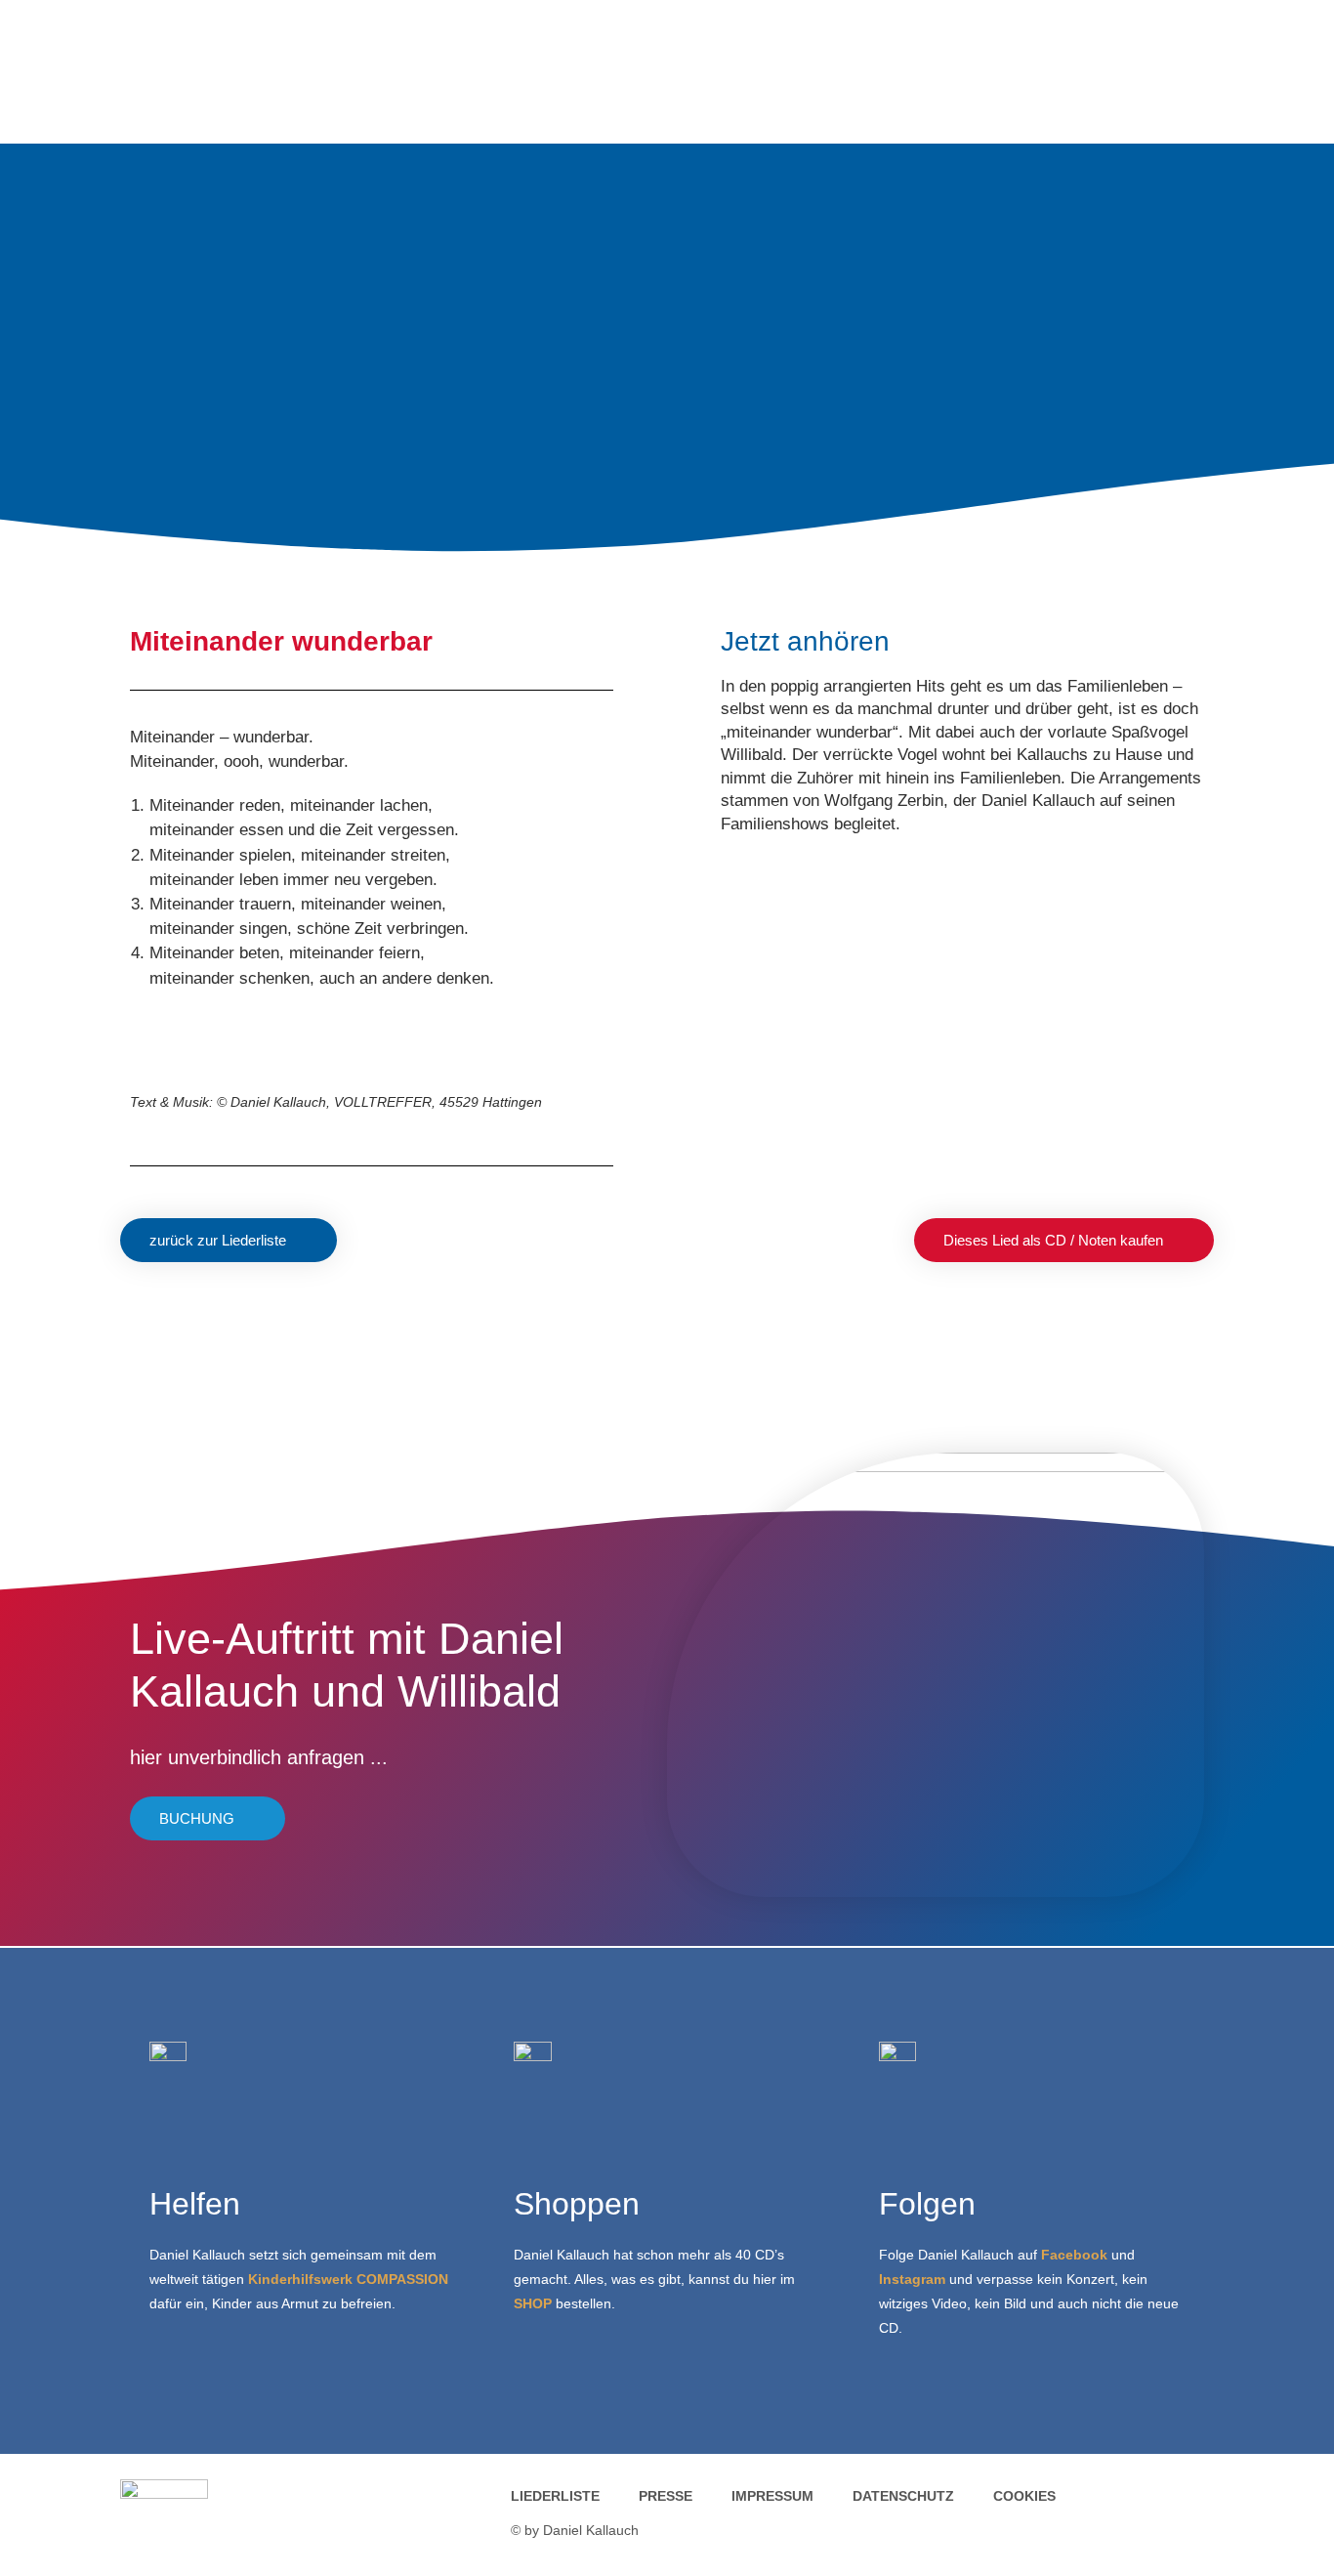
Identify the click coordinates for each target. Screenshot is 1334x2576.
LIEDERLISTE (555, 2496)
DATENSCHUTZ (903, 2496)
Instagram (912, 2279)
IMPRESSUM (772, 2496)
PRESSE (666, 2496)
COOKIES (1024, 2496)
